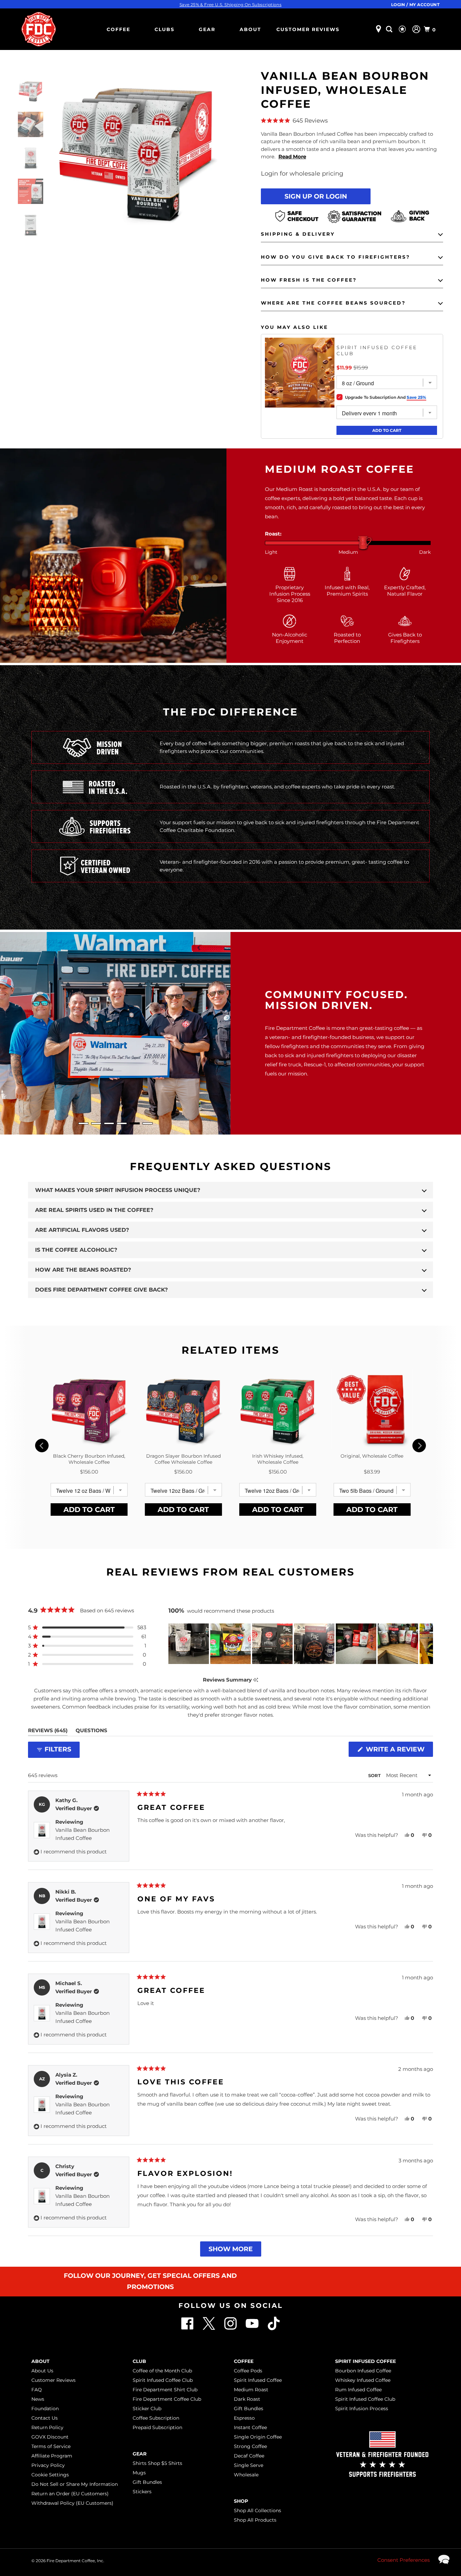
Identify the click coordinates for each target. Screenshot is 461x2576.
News (38, 2399)
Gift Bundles (147, 2482)
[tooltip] (256, 1680)
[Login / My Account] (416, 29)
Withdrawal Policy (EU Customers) (72, 2503)
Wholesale (246, 2475)
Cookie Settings (50, 2475)
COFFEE (118, 29)
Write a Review (398, 1751)
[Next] (419, 1446)
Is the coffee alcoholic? (76, 1250)
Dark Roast (247, 2399)
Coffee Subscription (156, 2418)
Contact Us (45, 2418)
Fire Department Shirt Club (165, 2390)
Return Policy (47, 2427)
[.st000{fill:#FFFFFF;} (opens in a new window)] (210, 2328)
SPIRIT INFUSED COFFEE (365, 2361)
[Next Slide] (428, 1644)
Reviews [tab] (48, 1732)
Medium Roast (251, 2390)
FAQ (37, 2390)
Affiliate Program (52, 2456)
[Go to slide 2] (96, 1123)
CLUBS (165, 29)
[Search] (390, 29)
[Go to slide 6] (147, 1123)
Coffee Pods (248, 2371)
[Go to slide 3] (109, 1123)
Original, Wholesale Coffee (372, 1456)
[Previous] (42, 1446)
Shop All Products (255, 2520)
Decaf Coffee (249, 2456)
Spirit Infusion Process (362, 2409)
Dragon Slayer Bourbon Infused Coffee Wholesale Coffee (183, 1459)
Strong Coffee (250, 2446)
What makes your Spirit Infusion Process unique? (118, 1190)
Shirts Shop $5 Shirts (157, 2463)
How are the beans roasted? (83, 1270)
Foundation (45, 2409)
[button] (352, 121)
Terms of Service (51, 2446)
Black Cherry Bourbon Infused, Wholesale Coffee (89, 1459)
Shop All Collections (257, 2510)
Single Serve (249, 2465)
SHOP (241, 2501)
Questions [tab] (91, 1732)
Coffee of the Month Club (162, 2371)
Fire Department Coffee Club (167, 2399)
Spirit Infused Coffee (258, 2380)
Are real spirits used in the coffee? (94, 1210)
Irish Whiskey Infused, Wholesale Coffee (278, 1459)
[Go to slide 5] (135, 1123)
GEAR (207, 29)
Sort (375, 1775)
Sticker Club (147, 2409)
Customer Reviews (308, 29)
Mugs (139, 2473)
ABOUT (250, 29)
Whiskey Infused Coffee (363, 2380)
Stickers (142, 2492)
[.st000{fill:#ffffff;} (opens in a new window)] (188, 2328)
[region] (301, 1644)
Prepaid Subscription (157, 2427)
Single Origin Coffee (258, 2437)
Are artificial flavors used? (82, 1230)
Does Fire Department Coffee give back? (101, 1290)
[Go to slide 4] (122, 1123)
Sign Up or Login (316, 196)
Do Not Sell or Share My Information (75, 2484)
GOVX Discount (50, 2437)
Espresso (244, 2418)
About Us (42, 2371)
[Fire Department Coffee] (38, 29)
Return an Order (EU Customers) (70, 2494)
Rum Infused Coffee (358, 2390)
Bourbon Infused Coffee (363, 2371)
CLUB (139, 2361)
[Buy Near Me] (378, 29)
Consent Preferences (403, 2560)
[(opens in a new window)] (274, 2328)
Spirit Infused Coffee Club (377, 350)
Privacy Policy (48, 2465)
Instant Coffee (250, 2427)
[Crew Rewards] (403, 29)
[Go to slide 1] (83, 1123)
